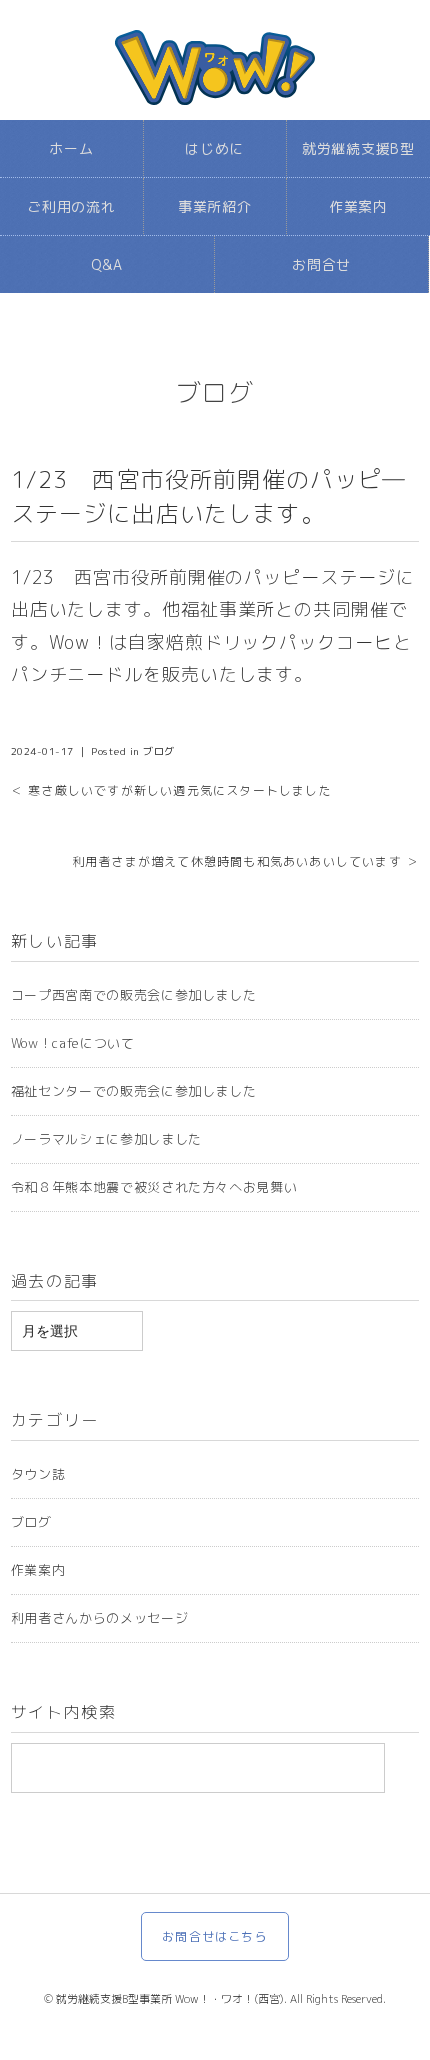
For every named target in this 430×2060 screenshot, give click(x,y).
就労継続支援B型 (358, 148)
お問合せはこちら (215, 1936)
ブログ (215, 392)
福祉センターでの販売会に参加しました (134, 1091)
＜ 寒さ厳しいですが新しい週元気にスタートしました (171, 790)
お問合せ (321, 264)
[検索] (407, 1768)
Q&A (107, 264)
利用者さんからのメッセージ (99, 1618)
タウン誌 (38, 1474)
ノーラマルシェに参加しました (106, 1139)
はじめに (214, 148)
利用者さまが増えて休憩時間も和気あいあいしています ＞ (245, 861)
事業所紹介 (215, 206)
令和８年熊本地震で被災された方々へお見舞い (154, 1187)
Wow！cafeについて (73, 1043)
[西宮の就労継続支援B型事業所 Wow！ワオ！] (215, 49)
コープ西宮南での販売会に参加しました (134, 995)
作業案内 (358, 206)
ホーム (71, 148)
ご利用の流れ (71, 206)
